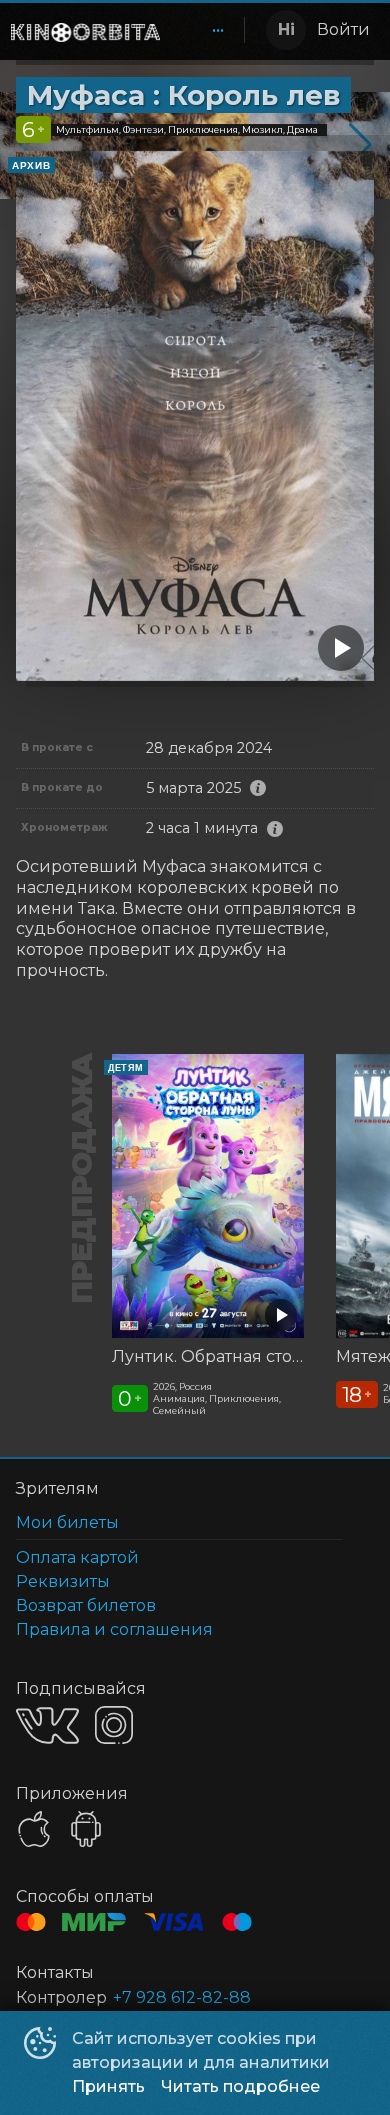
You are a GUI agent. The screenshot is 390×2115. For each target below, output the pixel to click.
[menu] (206, 30)
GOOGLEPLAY (86, 1829)
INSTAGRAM (114, 1725)
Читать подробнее (240, 2086)
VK (47, 1725)
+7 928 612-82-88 (182, 1997)
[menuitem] (218, 30)
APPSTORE (34, 1829)
